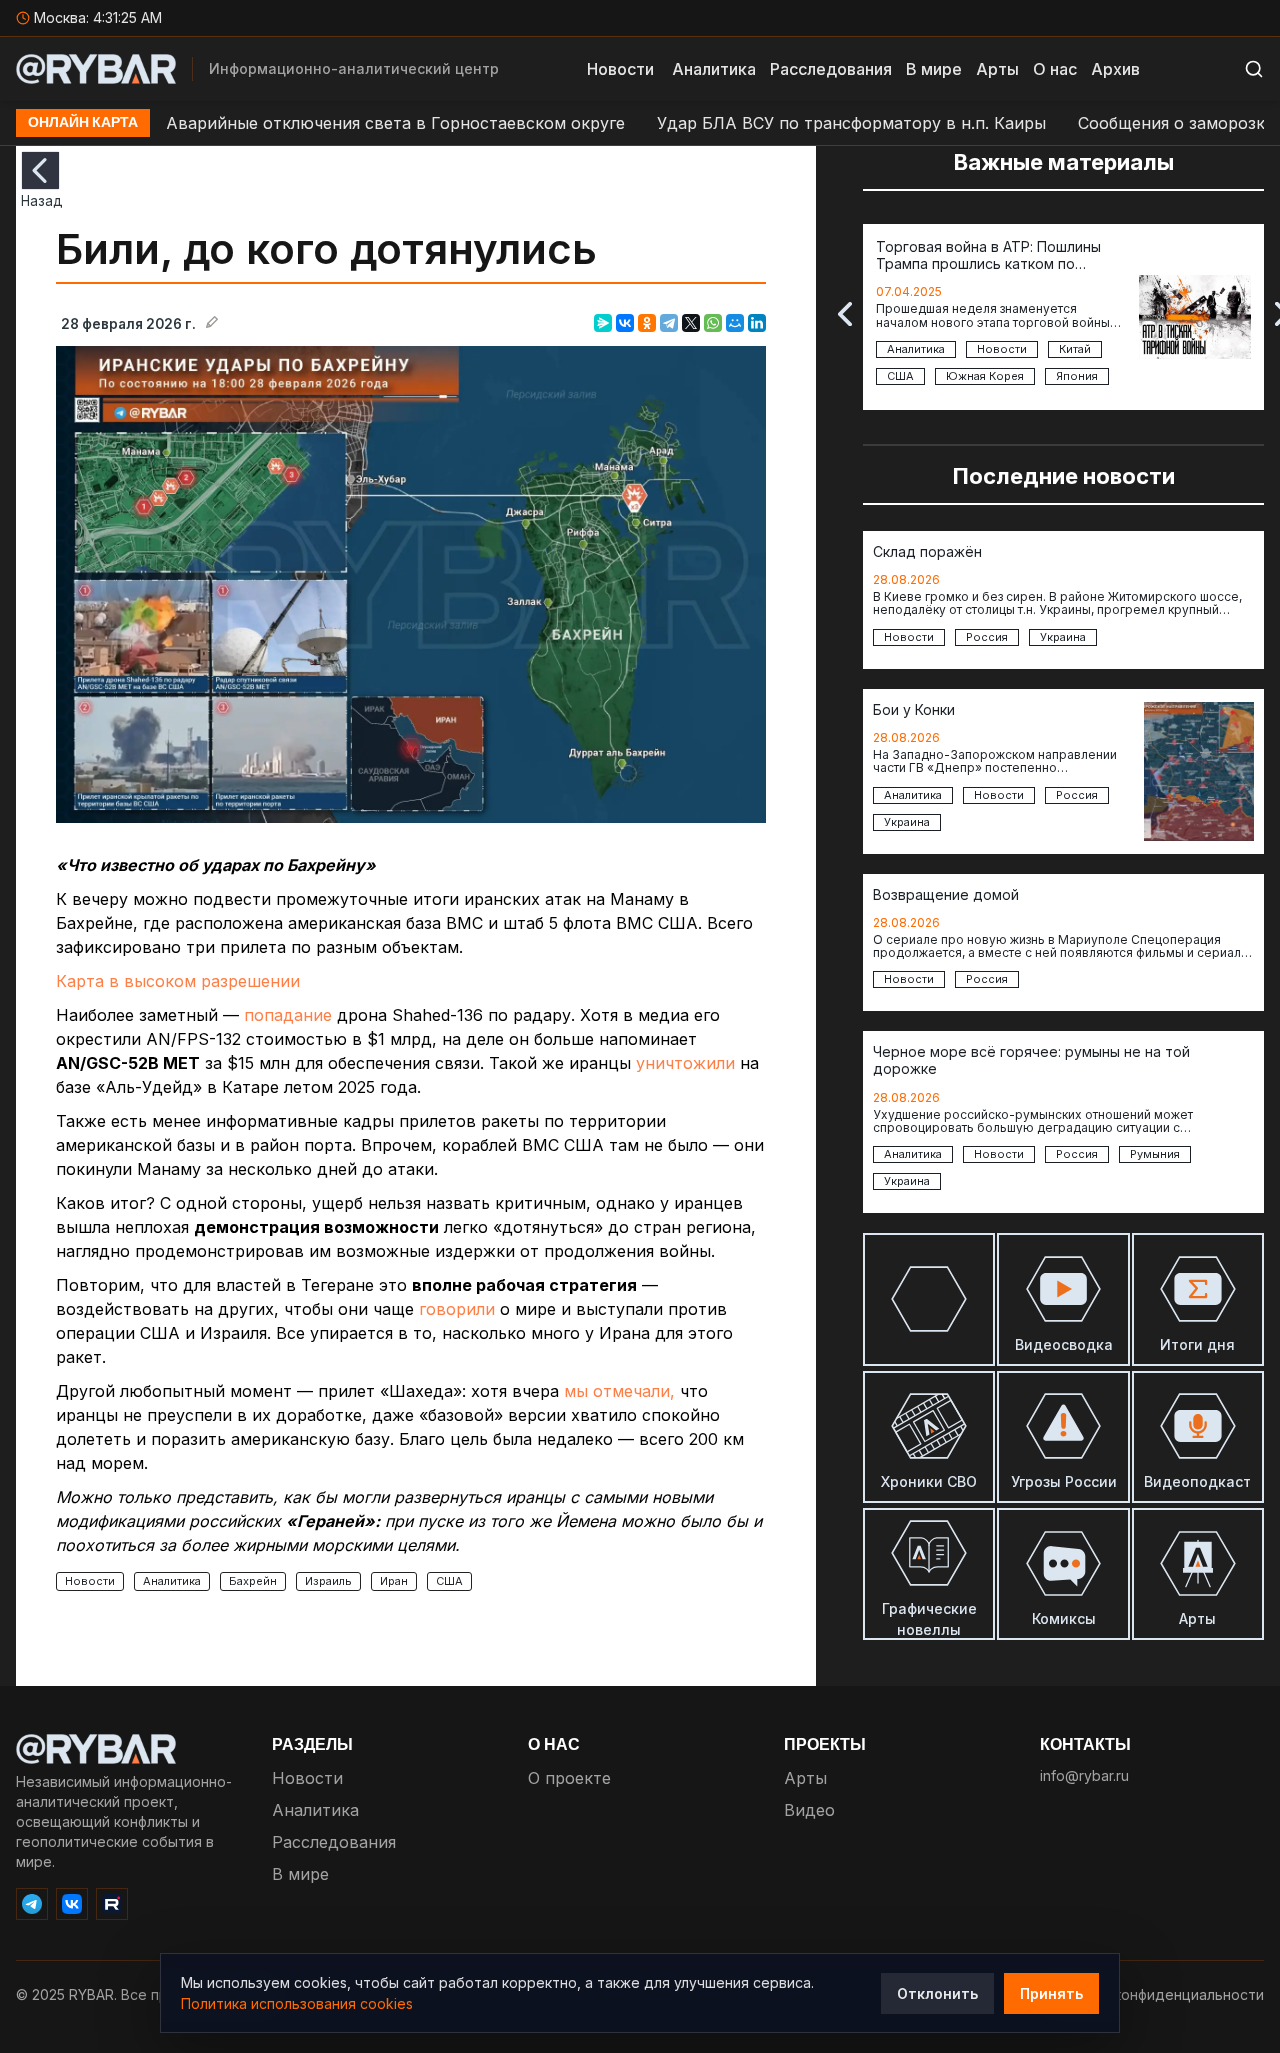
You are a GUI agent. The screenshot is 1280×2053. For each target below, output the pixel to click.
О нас (1055, 69)
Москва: (98, 17)
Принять (1051, 1993)
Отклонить (937, 1993)
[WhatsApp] (713, 323)
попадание (288, 1015)
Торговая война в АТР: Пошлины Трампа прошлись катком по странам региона (988, 256)
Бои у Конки (914, 710)
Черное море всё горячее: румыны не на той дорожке (1031, 1060)
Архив (1115, 69)
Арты (997, 69)
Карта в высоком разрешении (178, 981)
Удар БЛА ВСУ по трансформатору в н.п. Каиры (793, 123)
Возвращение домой (946, 895)
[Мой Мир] (735, 323)
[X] (691, 323)
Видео (809, 1810)
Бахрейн (253, 1581)
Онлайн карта (83, 123)
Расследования (831, 69)
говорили (457, 1309)
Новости (620, 69)
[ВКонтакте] (625, 323)
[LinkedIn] (757, 323)
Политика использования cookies (297, 2003)
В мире (934, 69)
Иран (394, 1581)
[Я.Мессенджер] (603, 323)
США (449, 1581)
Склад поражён (927, 552)
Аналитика (714, 69)
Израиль (328, 1581)
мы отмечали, (619, 1391)
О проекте (569, 1778)
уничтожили (685, 1063)
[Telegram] (669, 323)
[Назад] (40, 170)
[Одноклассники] (647, 323)
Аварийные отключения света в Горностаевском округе (337, 123)
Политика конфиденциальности (1154, 1994)
